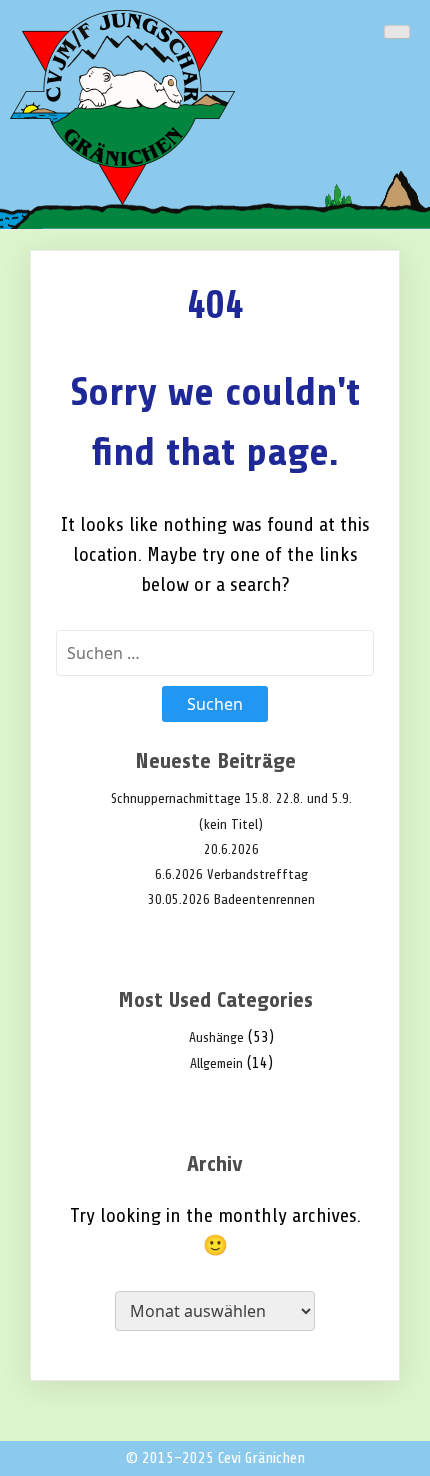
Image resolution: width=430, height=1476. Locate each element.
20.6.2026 (231, 849)
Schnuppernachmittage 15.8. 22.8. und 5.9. (231, 798)
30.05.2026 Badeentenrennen (231, 899)
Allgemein (216, 1063)
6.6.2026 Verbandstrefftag (231, 874)
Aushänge (216, 1037)
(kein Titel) (231, 824)
